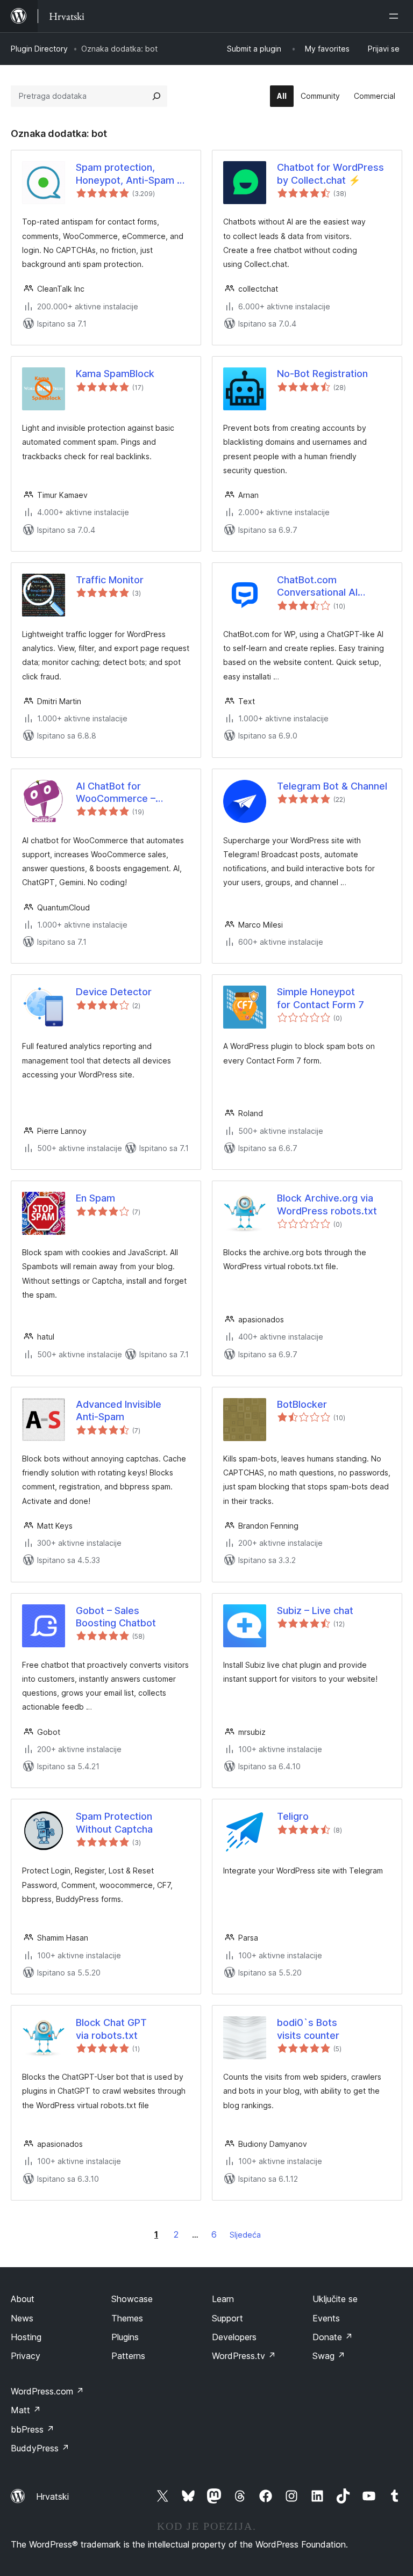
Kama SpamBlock (115, 374)
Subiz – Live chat (315, 1611)
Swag (329, 2356)
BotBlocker (302, 1404)
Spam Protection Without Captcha (114, 1822)
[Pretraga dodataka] (156, 96)
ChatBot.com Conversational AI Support (317, 587)
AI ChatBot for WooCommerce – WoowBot (116, 793)
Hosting (26, 2337)
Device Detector (114, 992)
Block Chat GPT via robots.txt (111, 2029)
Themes (127, 2318)
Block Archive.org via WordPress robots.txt (327, 1204)
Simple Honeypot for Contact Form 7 (321, 998)
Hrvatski (52, 2497)
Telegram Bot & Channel (332, 786)
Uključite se (335, 2299)
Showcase (132, 2299)
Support (227, 2318)
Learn (223, 2299)
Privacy (26, 2356)
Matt (26, 2410)
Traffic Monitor (110, 580)
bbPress (33, 2429)
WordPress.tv (244, 2356)
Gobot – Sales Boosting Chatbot (116, 1617)
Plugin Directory (39, 49)
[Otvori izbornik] (396, 16)
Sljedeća (245, 2235)
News (22, 2318)
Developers (234, 2337)
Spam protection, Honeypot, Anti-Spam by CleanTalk (132, 174)
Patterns (128, 2356)
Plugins (125, 2337)
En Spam (95, 1198)
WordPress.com (47, 2391)
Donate (333, 2337)
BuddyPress (40, 2448)
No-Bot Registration (322, 374)
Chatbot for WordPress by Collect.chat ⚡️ (330, 173)
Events (326, 2318)
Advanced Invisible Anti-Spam (119, 1410)
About (23, 2299)
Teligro (293, 1816)
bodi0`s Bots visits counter (308, 2029)
